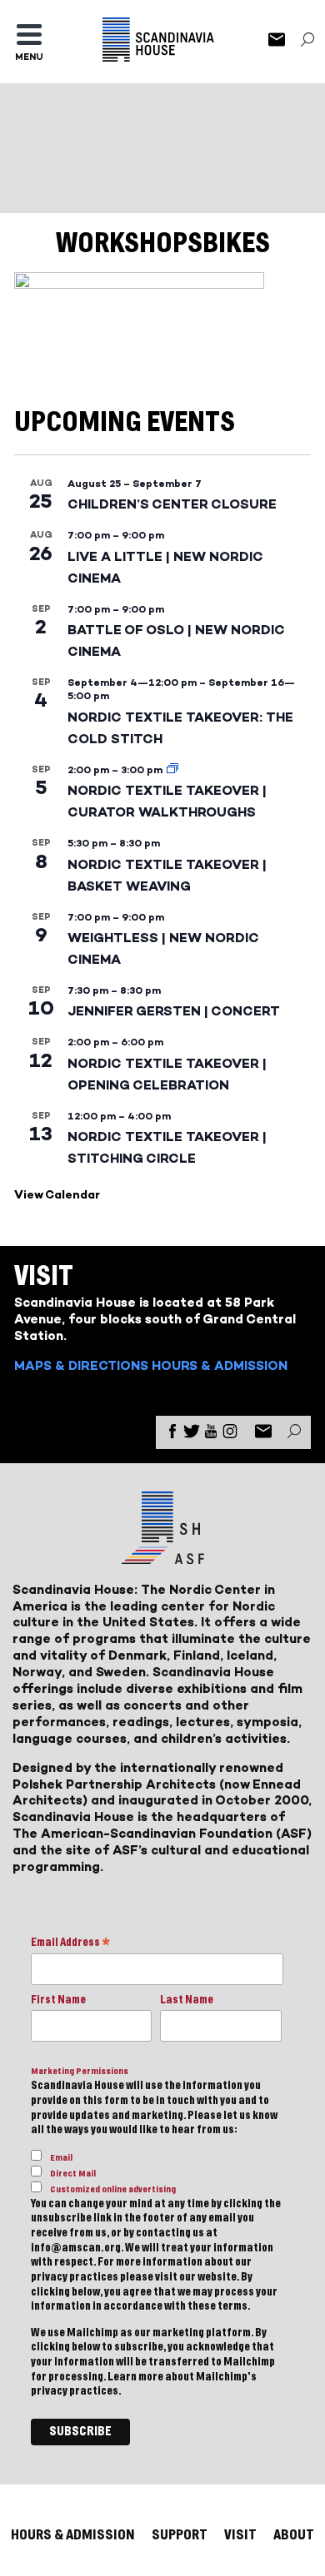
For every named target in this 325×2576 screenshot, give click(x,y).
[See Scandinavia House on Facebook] (172, 1434)
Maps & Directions (81, 1365)
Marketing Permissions (80, 2071)
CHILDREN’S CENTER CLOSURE (172, 504)
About (294, 2535)
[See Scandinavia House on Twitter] (192, 1434)
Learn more (135, 2377)
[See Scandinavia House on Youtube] (211, 1434)
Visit (240, 2535)
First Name (58, 2000)
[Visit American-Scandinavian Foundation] (162, 1558)
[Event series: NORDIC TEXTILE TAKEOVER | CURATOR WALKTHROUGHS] (172, 770)
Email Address (70, 1944)
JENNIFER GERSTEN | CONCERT (174, 1011)
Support (180, 2535)
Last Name (187, 2000)
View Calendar (57, 1195)
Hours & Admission (220, 1365)
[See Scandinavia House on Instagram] (230, 1434)
